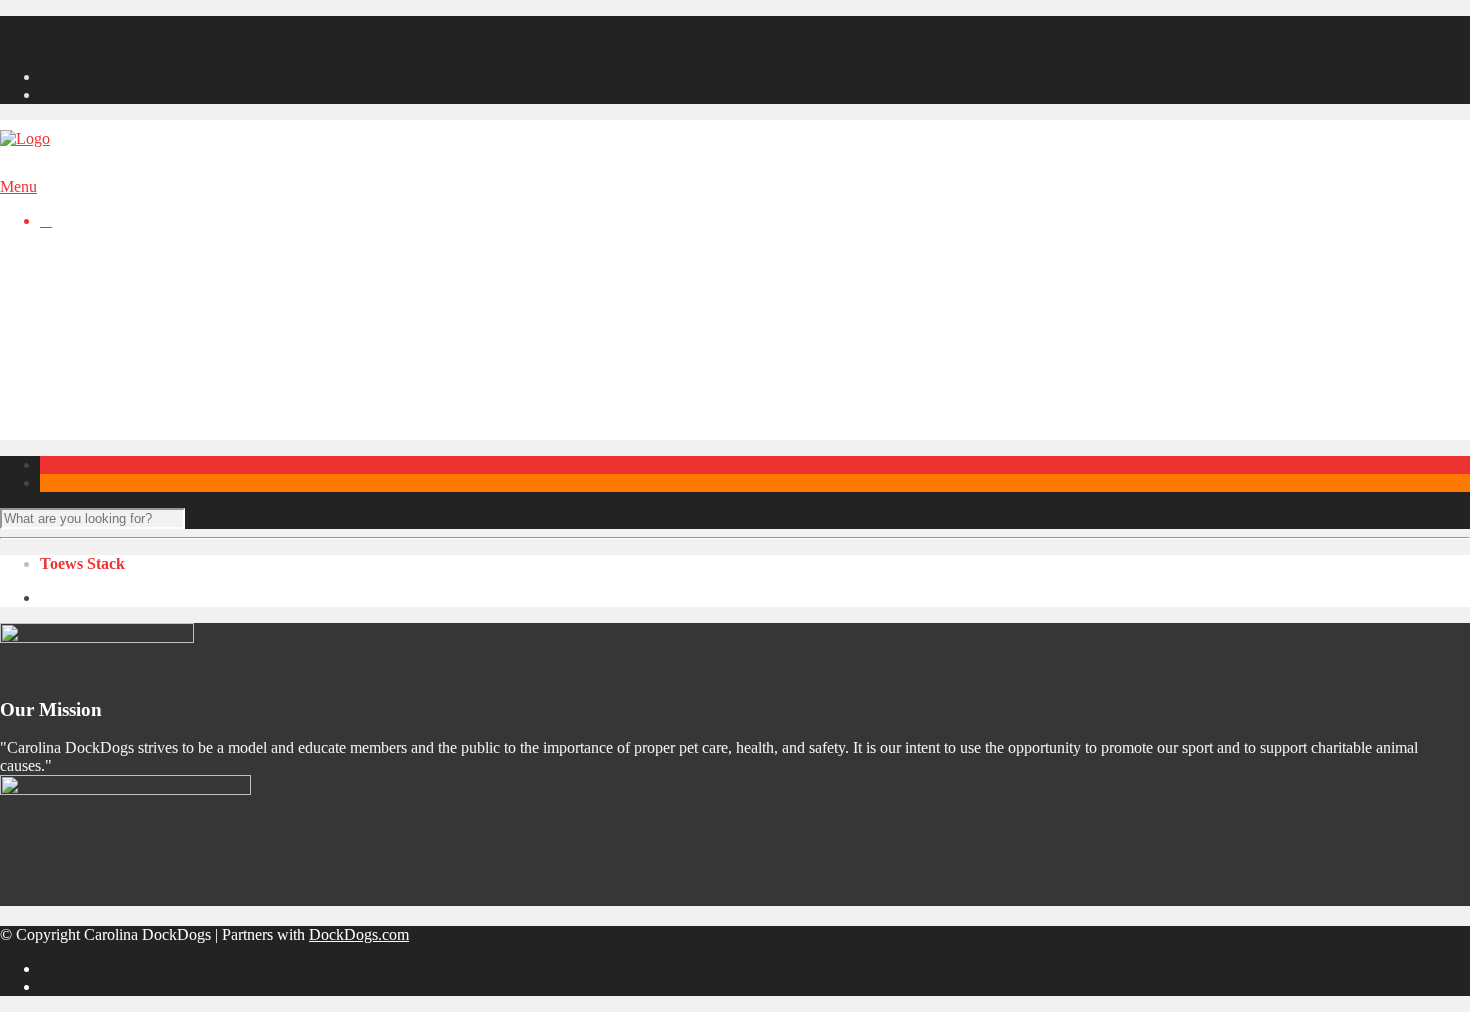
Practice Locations (138, 398)
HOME (64, 254)
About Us (111, 362)
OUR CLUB (81, 344)
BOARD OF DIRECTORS (129, 308)
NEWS (63, 272)
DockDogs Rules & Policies (169, 434)
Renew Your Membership (121, 42)
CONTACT (78, 326)
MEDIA (66, 290)
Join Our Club (85, 24)
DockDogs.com (359, 934)
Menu (18, 186)
